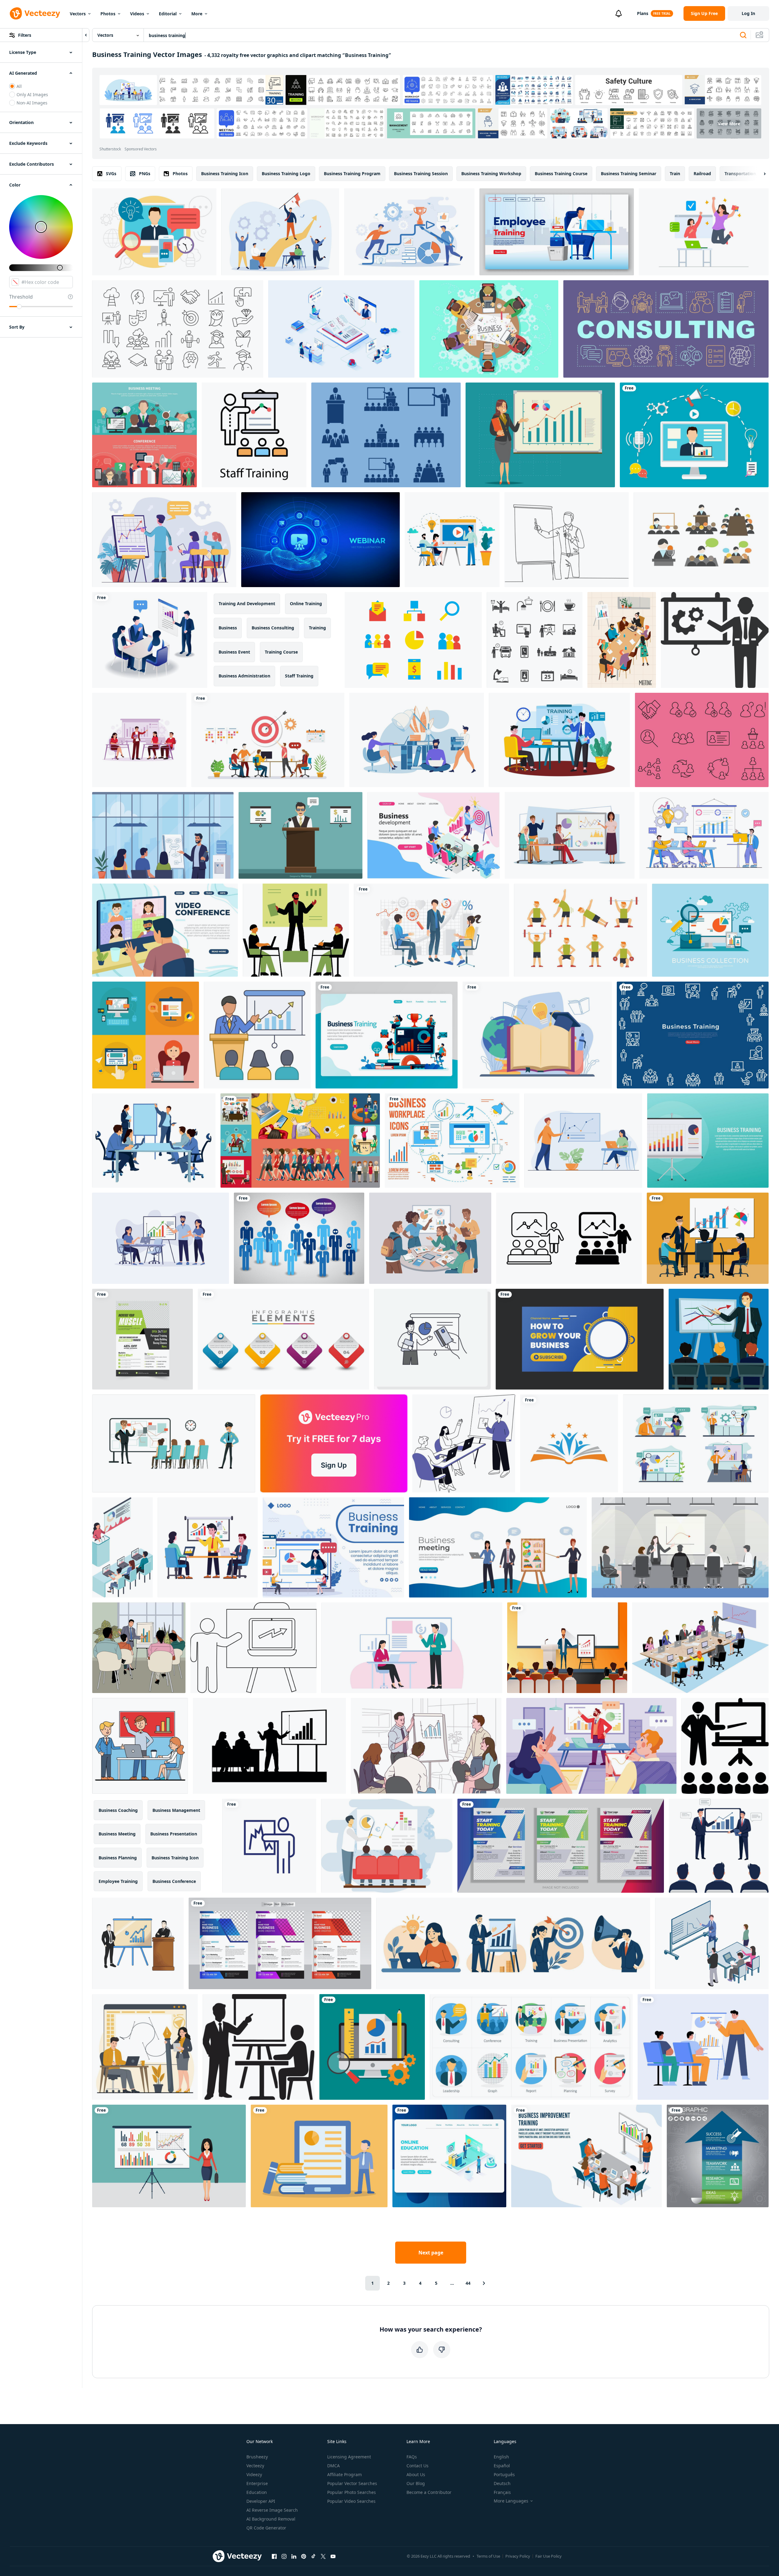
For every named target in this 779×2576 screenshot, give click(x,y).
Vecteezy (255, 2466)
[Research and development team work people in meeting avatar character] (712, 1943)
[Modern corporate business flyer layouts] (280, 1943)
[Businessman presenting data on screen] (432, 1339)
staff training (299, 676)
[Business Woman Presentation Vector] (540, 435)
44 (468, 2283)
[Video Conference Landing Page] (165, 930)
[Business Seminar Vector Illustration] (300, 835)
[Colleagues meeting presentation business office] (140, 1746)
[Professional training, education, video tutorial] (452, 540)
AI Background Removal (271, 2519)
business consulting (273, 628)
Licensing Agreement (349, 2457)
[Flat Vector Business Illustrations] (694, 435)
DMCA (333, 2466)
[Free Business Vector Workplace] (452, 1141)
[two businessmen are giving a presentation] (138, 1943)
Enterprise (257, 2483)
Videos (137, 14)
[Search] (743, 35)
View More (729, 124)
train (675, 173)
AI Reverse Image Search (272, 2510)
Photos (108, 14)
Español (502, 2466)
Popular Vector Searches (352, 2483)
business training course (561, 173)
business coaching (118, 1810)
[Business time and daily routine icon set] (535, 640)
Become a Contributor (429, 2492)
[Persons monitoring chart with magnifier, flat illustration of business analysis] (208, 1547)
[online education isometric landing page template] (449, 2156)
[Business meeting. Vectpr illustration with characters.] (622, 640)
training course (281, 652)
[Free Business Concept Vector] (299, 1238)
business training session (421, 173)
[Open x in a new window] (323, 2556)
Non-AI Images (32, 103)
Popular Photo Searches (352, 2492)
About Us (416, 2474)
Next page (431, 2253)
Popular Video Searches (351, 2501)
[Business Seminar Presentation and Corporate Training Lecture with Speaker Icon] (257, 1035)
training (317, 628)
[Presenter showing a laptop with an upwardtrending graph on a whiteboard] (253, 1648)
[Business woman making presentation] (169, 2156)
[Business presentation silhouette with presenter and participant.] (258, 2047)
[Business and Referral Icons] (413, 640)
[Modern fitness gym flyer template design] (561, 1846)
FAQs (412, 2457)
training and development (247, 603)
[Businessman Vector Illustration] (154, 232)
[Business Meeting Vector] (701, 540)
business (228, 628)
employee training (118, 1881)
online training (306, 603)
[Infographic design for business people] (300, 1141)
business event (234, 652)
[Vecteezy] (35, 13)
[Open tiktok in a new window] (313, 2556)
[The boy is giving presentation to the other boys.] (387, 1846)
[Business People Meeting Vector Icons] (702, 740)
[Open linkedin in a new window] (294, 2556)
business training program (352, 173)
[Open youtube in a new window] (333, 2556)
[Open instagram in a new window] (284, 2556)
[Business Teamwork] (489, 329)
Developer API (261, 2501)
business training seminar (629, 173)
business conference (174, 1881)
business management (176, 1810)
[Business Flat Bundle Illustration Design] (696, 1443)
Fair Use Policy (549, 2556)
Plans (643, 13)
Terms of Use (488, 2556)
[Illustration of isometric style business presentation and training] (431, 930)
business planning (118, 1858)
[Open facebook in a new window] (274, 2556)
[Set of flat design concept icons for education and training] (146, 1035)
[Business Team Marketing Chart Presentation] (161, 1238)
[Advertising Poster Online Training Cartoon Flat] (417, 740)
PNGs (145, 173)
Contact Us (418, 2466)
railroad (702, 173)
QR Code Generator (266, 2528)
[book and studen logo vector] (569, 1443)
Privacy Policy (518, 2556)
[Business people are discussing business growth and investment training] (150, 640)
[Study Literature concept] (537, 1035)
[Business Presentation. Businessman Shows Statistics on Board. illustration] (719, 1339)
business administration (244, 676)
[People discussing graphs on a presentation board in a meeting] (430, 1238)
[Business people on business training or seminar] (703, 2047)
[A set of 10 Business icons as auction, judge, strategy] (531, 2047)
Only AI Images (32, 94)
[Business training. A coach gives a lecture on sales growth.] (164, 540)
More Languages (511, 2501)
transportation (740, 173)
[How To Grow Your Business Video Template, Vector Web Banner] (580, 1339)
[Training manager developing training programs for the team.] (559, 740)
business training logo (286, 173)
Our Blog (416, 2483)
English (501, 2457)
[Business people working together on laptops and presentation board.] (464, 1443)
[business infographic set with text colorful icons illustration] (283, 1339)
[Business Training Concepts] (254, 435)
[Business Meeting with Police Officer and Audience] (174, 1443)
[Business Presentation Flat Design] (591, 1746)
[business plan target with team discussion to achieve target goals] (268, 740)
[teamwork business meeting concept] (708, 1238)
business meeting (117, 1834)
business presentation (174, 1834)
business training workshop (491, 173)
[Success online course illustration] (704, 232)
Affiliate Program (345, 2474)
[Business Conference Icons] (386, 435)
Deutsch (502, 2483)
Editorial (168, 14)
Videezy (254, 2474)
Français (502, 2492)
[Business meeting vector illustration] (144, 435)
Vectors (78, 14)
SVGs (111, 173)
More (197, 14)
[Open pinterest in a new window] (304, 2556)
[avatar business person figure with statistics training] (269, 1846)
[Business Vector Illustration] (710, 930)
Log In (748, 13)
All (19, 86)
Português (504, 2474)
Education (257, 2492)
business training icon (225, 173)
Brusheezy (257, 2457)
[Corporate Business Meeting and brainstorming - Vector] (700, 1648)
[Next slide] (759, 174)
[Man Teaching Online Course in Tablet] (319, 2156)
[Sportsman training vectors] (581, 930)
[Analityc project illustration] (372, 2047)
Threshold (21, 297)
